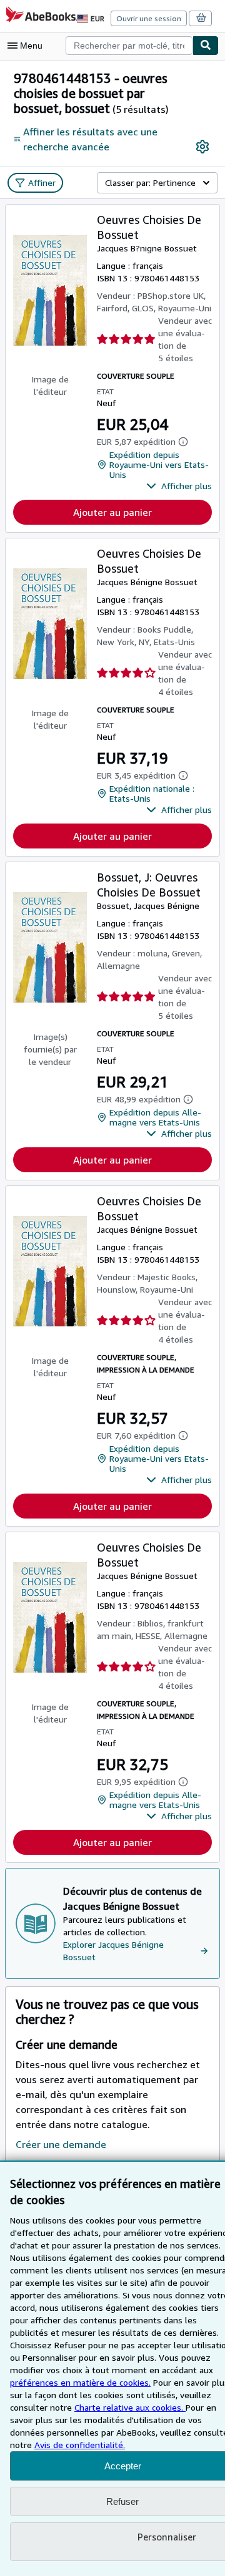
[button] (179, 486)
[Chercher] (206, 46)
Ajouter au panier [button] (112, 512)
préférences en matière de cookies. (80, 2382)
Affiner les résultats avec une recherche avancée (90, 139)
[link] (202, 147)
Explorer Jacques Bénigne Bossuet (113, 1951)
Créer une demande (61, 2144)
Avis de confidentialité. (80, 2445)
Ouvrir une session (149, 18)
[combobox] (129, 46)
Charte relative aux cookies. (130, 2407)
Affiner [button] (42, 182)
